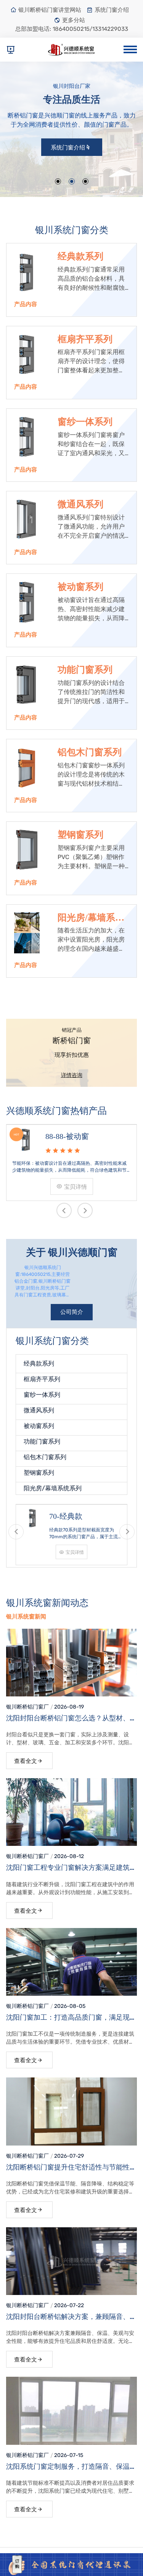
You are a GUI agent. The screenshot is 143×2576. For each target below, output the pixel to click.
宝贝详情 (120, 1187)
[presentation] (64, 1210)
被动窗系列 (80, 587)
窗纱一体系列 (85, 422)
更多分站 (74, 20)
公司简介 (72, 1312)
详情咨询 (72, 1075)
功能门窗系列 (85, 670)
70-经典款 (30, 1516)
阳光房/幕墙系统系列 (91, 918)
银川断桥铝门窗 (25, 1707)
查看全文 (26, 1761)
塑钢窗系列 (80, 835)
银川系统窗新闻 (26, 1617)
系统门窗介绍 (112, 10)
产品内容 (26, 304)
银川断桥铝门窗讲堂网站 (50, 10)
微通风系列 (80, 504)
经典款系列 (80, 256)
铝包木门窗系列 (90, 752)
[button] (58, 181)
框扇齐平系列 (85, 339)
